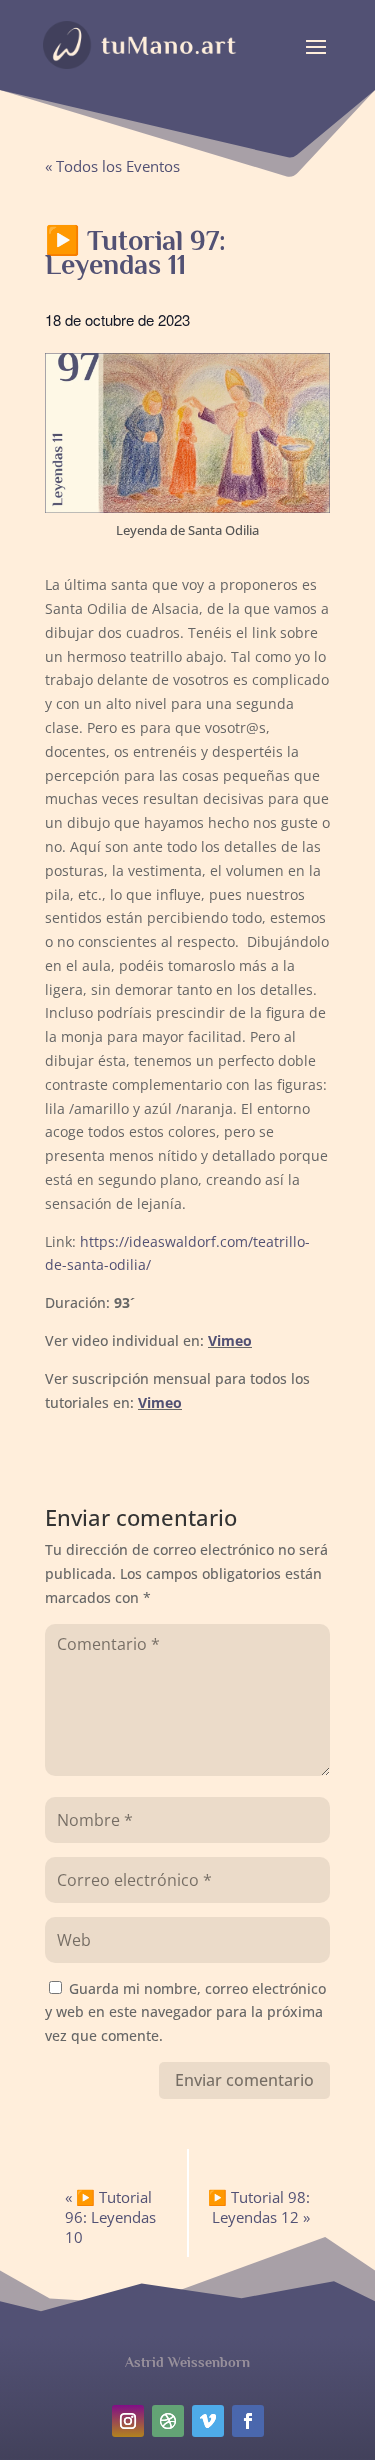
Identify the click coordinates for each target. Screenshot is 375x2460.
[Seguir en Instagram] (128, 2421)
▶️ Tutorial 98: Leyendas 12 (259, 2207)
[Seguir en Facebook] (248, 2421)
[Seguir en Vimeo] (208, 2421)
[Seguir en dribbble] (168, 2421)
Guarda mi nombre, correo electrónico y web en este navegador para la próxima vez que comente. (185, 2012)
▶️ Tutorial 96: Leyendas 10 (110, 2217)
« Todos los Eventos (112, 166)
